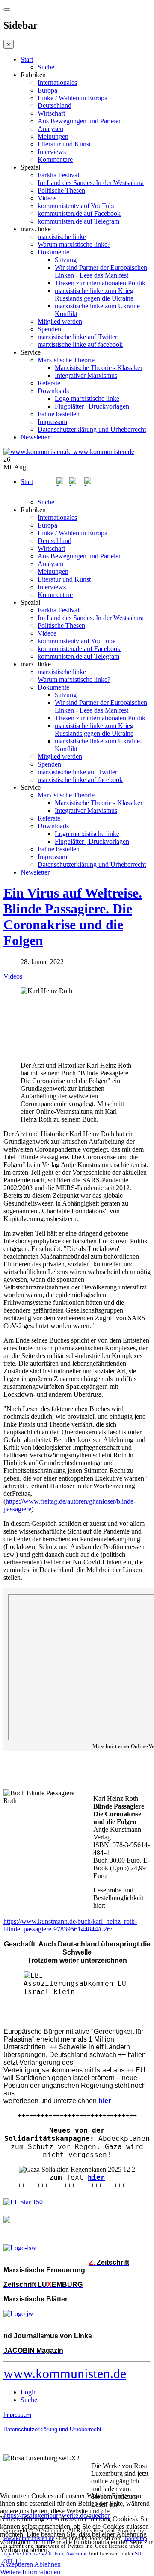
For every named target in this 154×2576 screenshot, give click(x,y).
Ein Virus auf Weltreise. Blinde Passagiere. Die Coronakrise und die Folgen (73, 917)
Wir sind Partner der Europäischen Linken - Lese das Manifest (101, 271)
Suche (46, 67)
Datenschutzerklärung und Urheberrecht (92, 429)
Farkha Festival (58, 175)
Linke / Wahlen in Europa (73, 98)
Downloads (53, 391)
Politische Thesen (61, 190)
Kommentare (55, 160)
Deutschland (55, 106)
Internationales (57, 82)
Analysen (50, 129)
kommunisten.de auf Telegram (78, 221)
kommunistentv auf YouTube (77, 206)
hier (96, 2178)
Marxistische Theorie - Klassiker (99, 368)
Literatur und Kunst (64, 144)
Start (27, 59)
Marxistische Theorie (66, 360)
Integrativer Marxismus (86, 375)
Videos (47, 198)
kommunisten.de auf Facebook (79, 213)
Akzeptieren (16, 2564)
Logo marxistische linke (87, 398)
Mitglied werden (60, 321)
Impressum (52, 422)
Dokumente (53, 252)
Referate (49, 383)
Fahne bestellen (59, 414)
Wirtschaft (51, 113)
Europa (47, 90)
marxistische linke (62, 237)
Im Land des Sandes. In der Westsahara (91, 183)
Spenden (49, 329)
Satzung (66, 260)
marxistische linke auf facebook (80, 345)
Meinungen (53, 136)
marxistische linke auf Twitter (77, 337)
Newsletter (35, 437)
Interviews (52, 152)
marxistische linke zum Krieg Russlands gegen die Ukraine (94, 294)
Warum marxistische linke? (74, 244)
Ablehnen (47, 2564)
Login (29, 2392)
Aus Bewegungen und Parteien (80, 121)
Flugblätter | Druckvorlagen (92, 406)
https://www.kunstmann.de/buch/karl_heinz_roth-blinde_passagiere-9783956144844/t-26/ (70, 1925)
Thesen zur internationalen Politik (100, 283)
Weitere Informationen (30, 2572)
